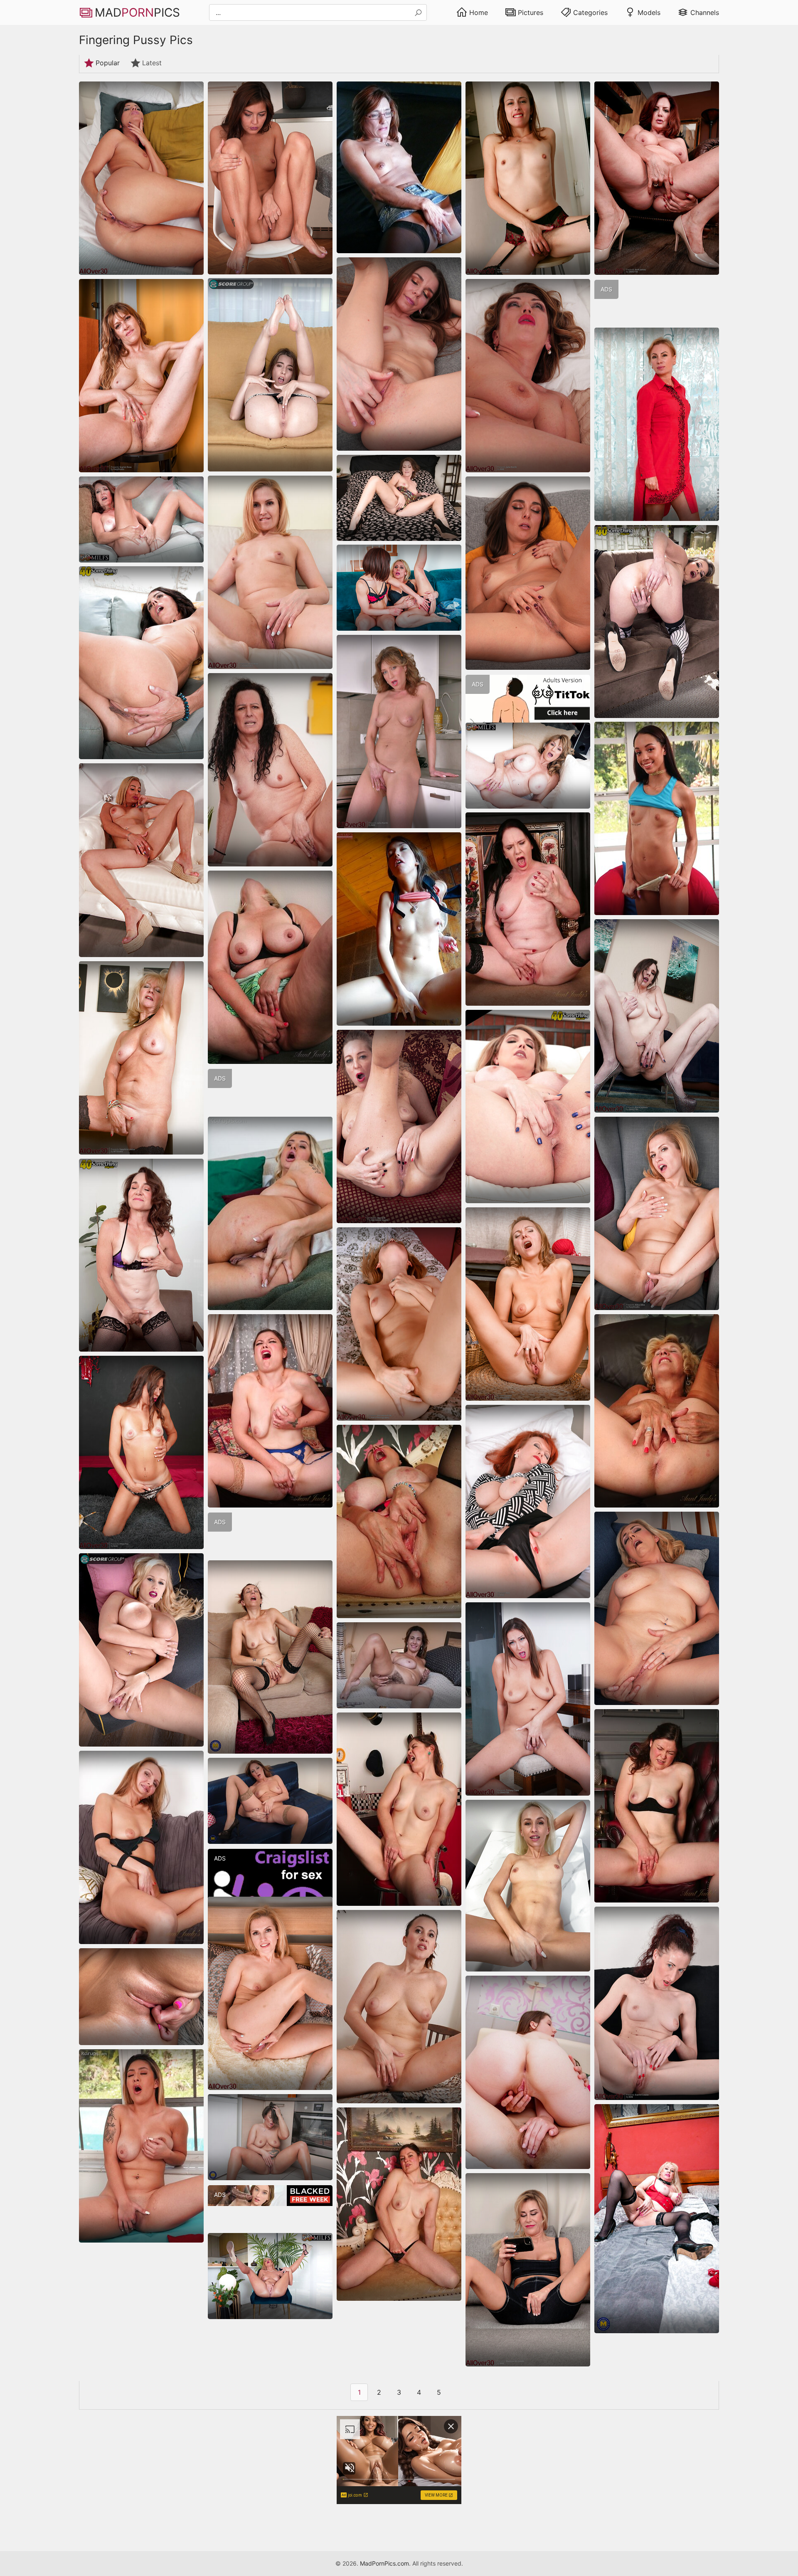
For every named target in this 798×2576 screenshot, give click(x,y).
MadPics (137, 12)
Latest (152, 63)
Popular (108, 63)
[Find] (418, 13)
